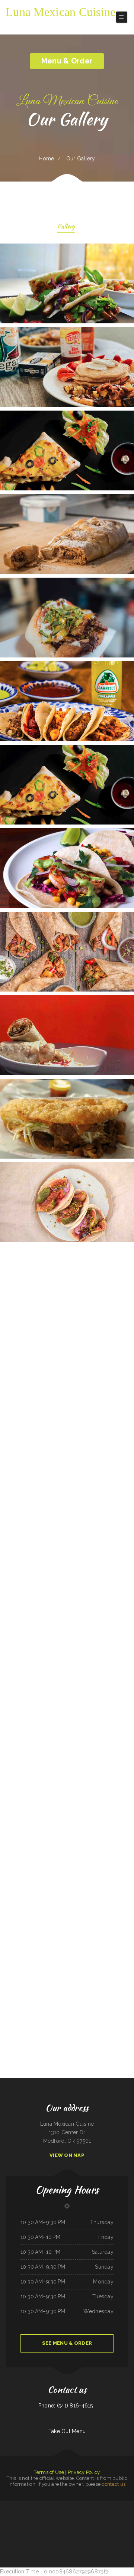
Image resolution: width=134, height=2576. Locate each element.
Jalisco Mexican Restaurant (94, 2513)
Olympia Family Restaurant (7, 2530)
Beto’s (15, 2505)
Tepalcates (106, 2539)
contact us (114, 2484)
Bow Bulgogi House (71, 2505)
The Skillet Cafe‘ (37, 2530)
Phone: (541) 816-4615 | (67, 2406)
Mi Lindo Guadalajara (80, 2539)
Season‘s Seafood (23, 2513)
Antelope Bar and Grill (103, 2522)
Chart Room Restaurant (30, 2505)
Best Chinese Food (83, 2513)
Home (46, 159)
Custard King (48, 2513)
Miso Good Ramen (19, 2530)
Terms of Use (49, 2472)
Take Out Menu (67, 2431)
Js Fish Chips (52, 2522)
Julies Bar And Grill (103, 2530)
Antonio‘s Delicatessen (78, 2530)
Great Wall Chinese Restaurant (120, 2513)
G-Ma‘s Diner (69, 2530)
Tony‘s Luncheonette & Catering (126, 2522)
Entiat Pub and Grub (114, 2522)
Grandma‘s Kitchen (123, 2505)
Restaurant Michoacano (82, 2505)
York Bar (14, 2522)
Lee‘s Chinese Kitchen (41, 2505)
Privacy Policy (84, 2472)
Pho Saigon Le (20, 2505)
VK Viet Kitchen (89, 2539)
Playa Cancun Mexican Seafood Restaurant (56, 2505)
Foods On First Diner (74, 2522)
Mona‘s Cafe (3, 2505)
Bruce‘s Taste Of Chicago (72, 2513)
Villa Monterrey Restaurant (91, 2530)
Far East (24, 2539)
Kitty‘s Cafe (9, 2505)
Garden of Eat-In (44, 2522)
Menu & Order (67, 61)
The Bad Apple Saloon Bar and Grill (36, 2513)
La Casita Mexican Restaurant (58, 2513)
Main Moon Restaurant (106, 2513)
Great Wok (9, 2522)
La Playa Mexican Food (91, 2522)
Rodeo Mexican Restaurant (62, 2522)
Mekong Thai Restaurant (56, 2539)
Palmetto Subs (115, 2505)
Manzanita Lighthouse (60, 2530)
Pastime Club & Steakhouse (48, 2530)
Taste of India (21, 2522)
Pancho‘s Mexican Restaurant (34, 2539)
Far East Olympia (45, 2539)
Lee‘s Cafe (131, 2505)
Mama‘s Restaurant (5, 2513)
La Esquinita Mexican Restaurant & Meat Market (99, 2505)
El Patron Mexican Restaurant (32, 2522)
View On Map (67, 2155)
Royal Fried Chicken (98, 2539)
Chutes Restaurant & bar (68, 2539)
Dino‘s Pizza (82, 2522)
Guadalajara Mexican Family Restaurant (117, 2530)
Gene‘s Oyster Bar (28, 2530)
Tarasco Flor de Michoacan (115, 2539)
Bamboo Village (15, 2513)
